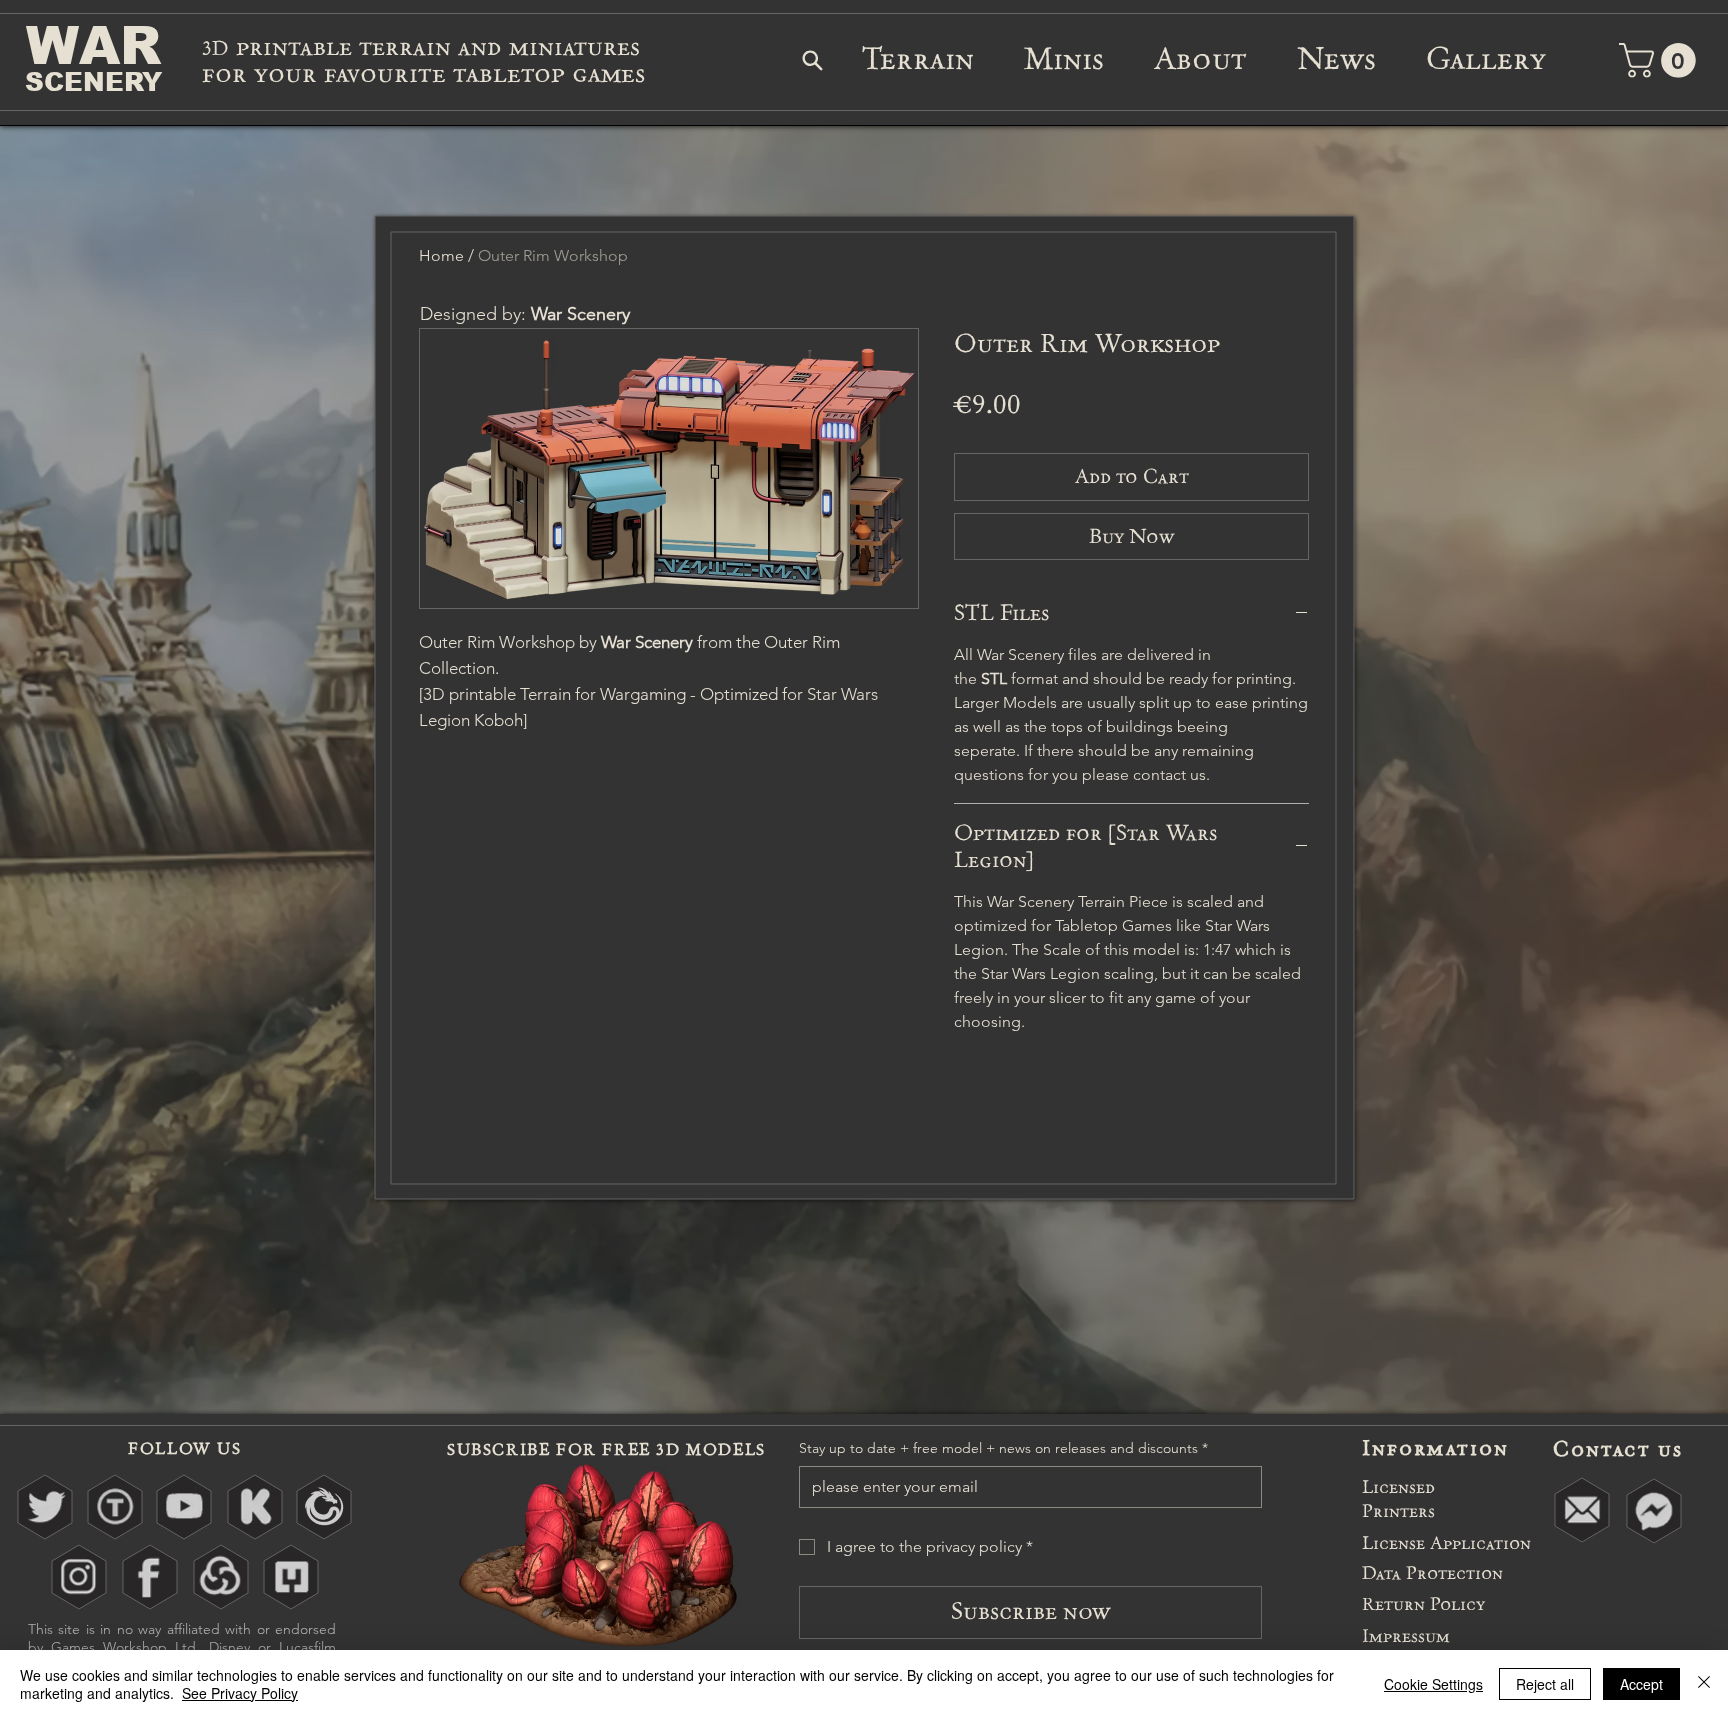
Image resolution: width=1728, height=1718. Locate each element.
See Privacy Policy (240, 1693)
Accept (1641, 1684)
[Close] (1704, 1684)
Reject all (1545, 1684)
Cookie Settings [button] (1433, 1684)
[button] (1704, 139)
